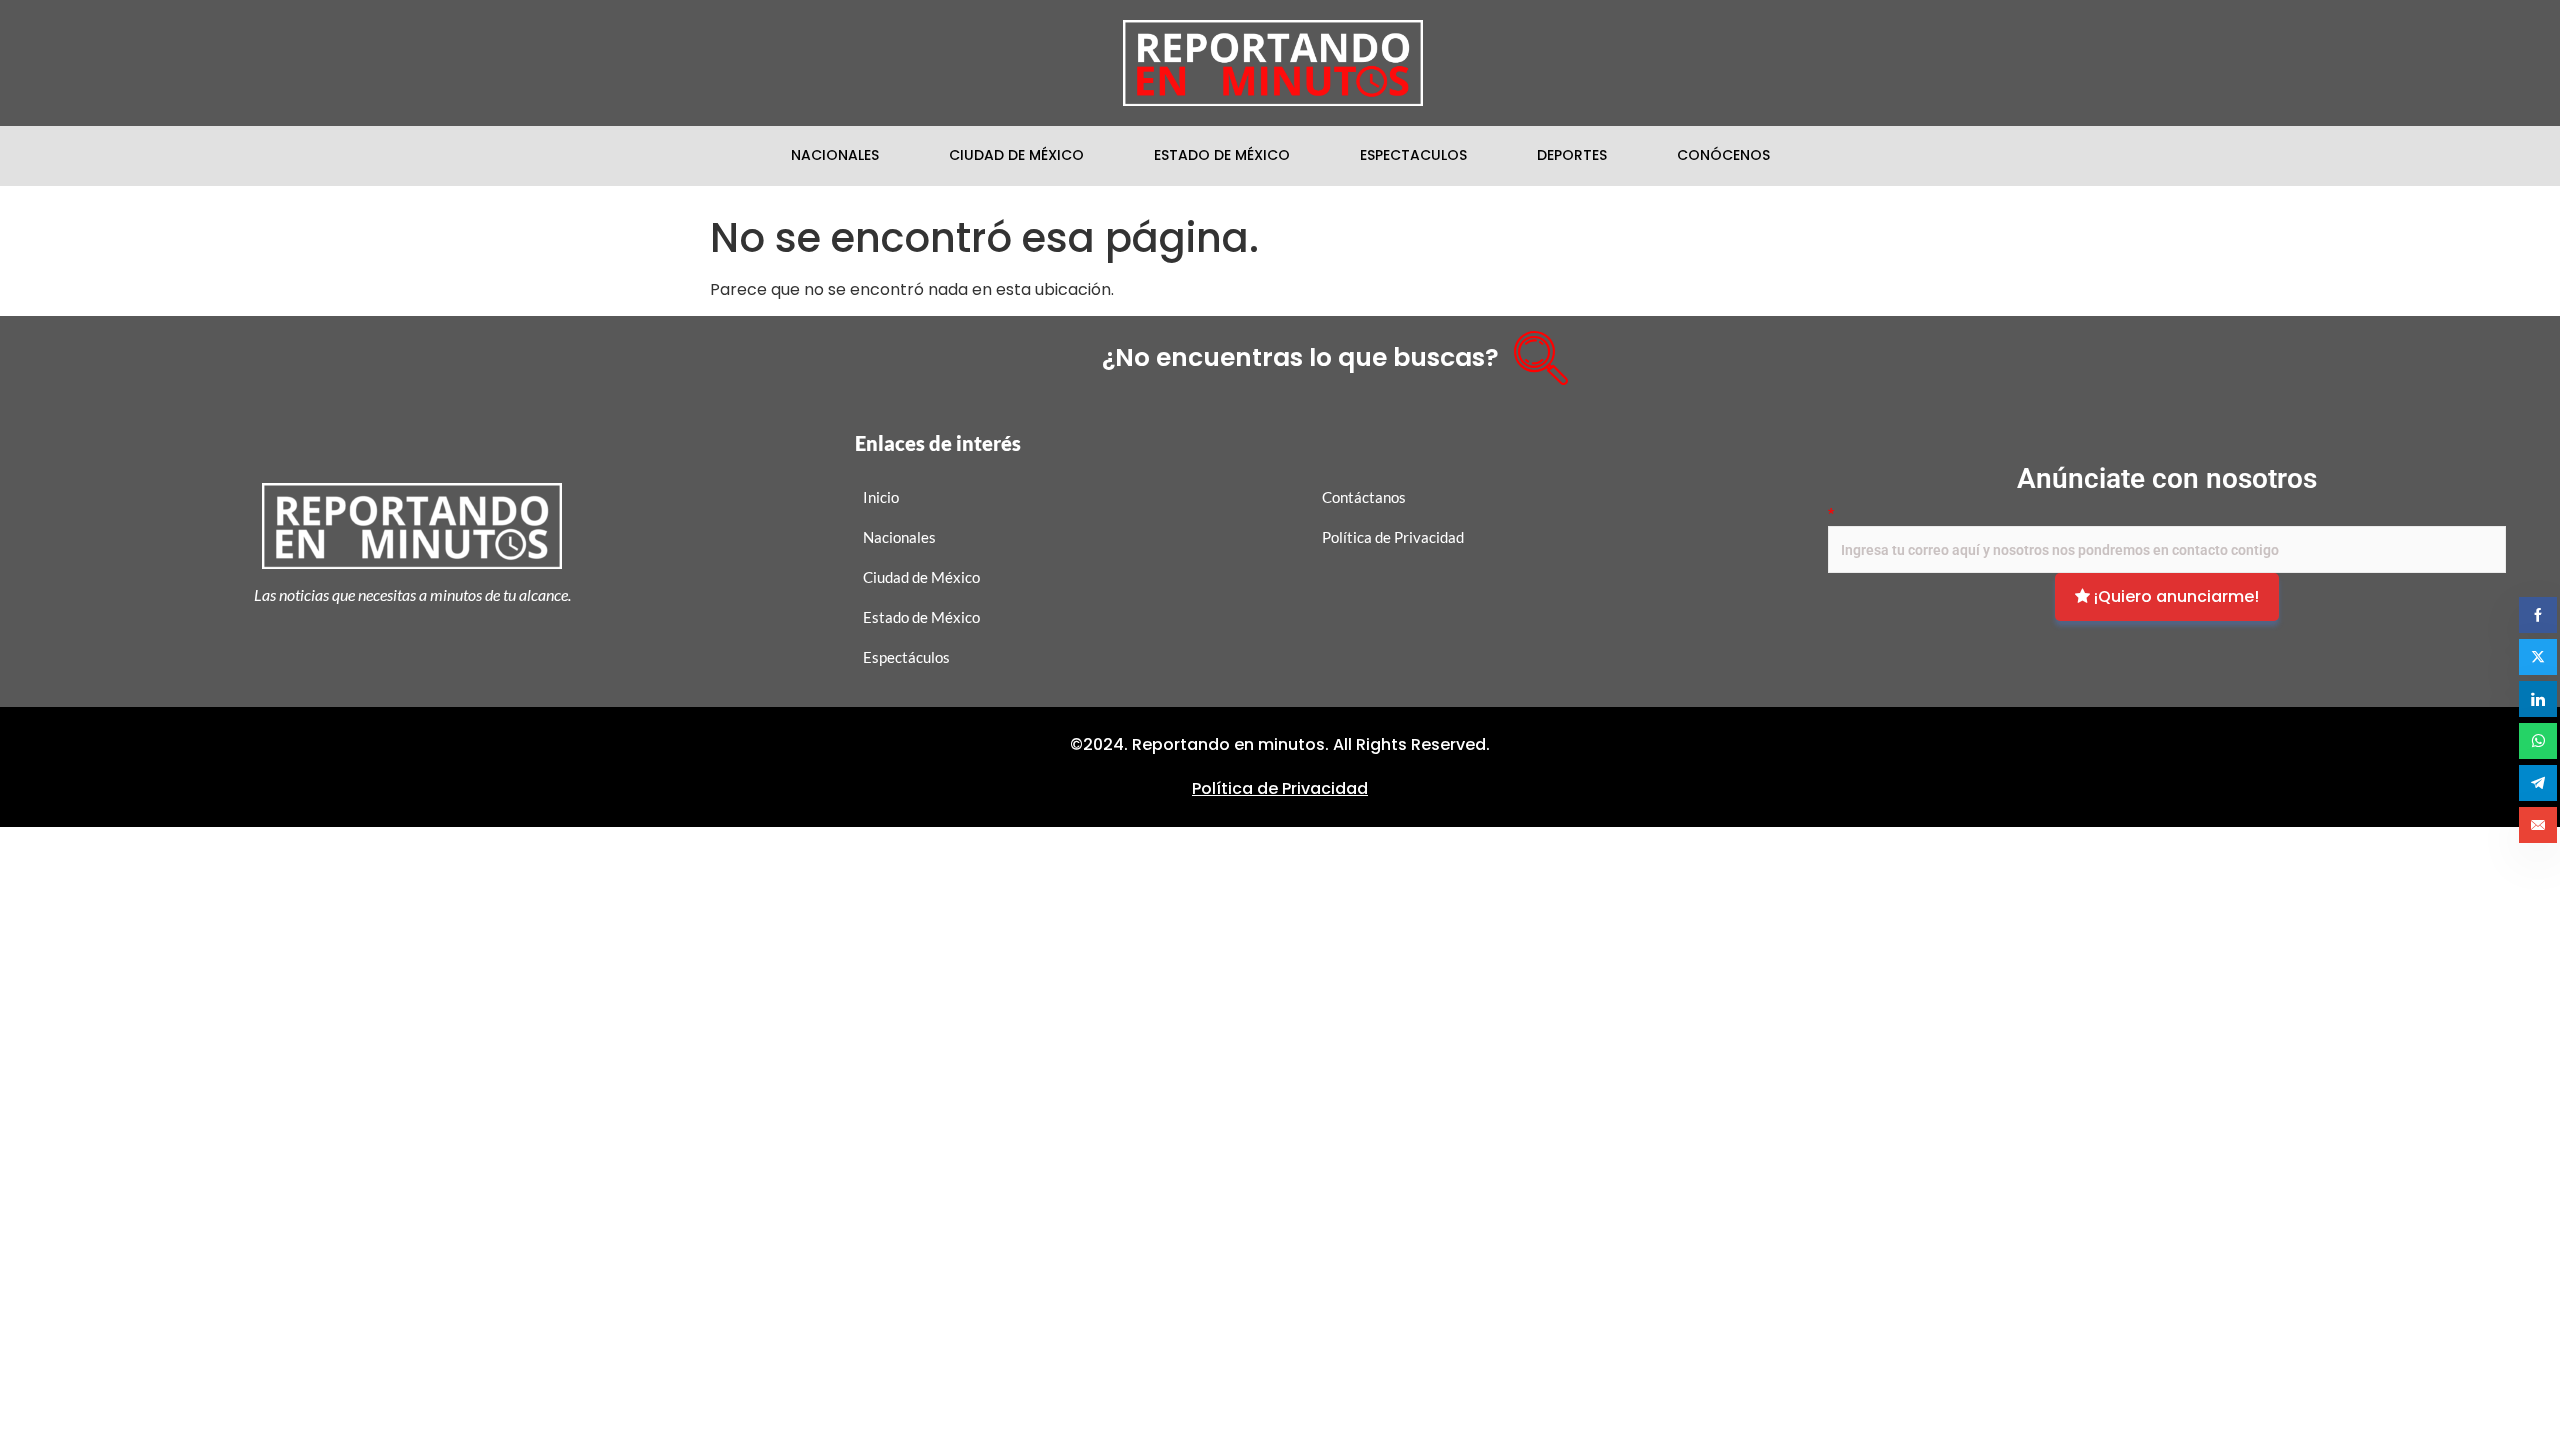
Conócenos (1723, 155)
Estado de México (1222, 155)
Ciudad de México (1016, 155)
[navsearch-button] (1534, 351)
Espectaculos (1413, 155)
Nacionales (835, 155)
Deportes (1572, 155)
